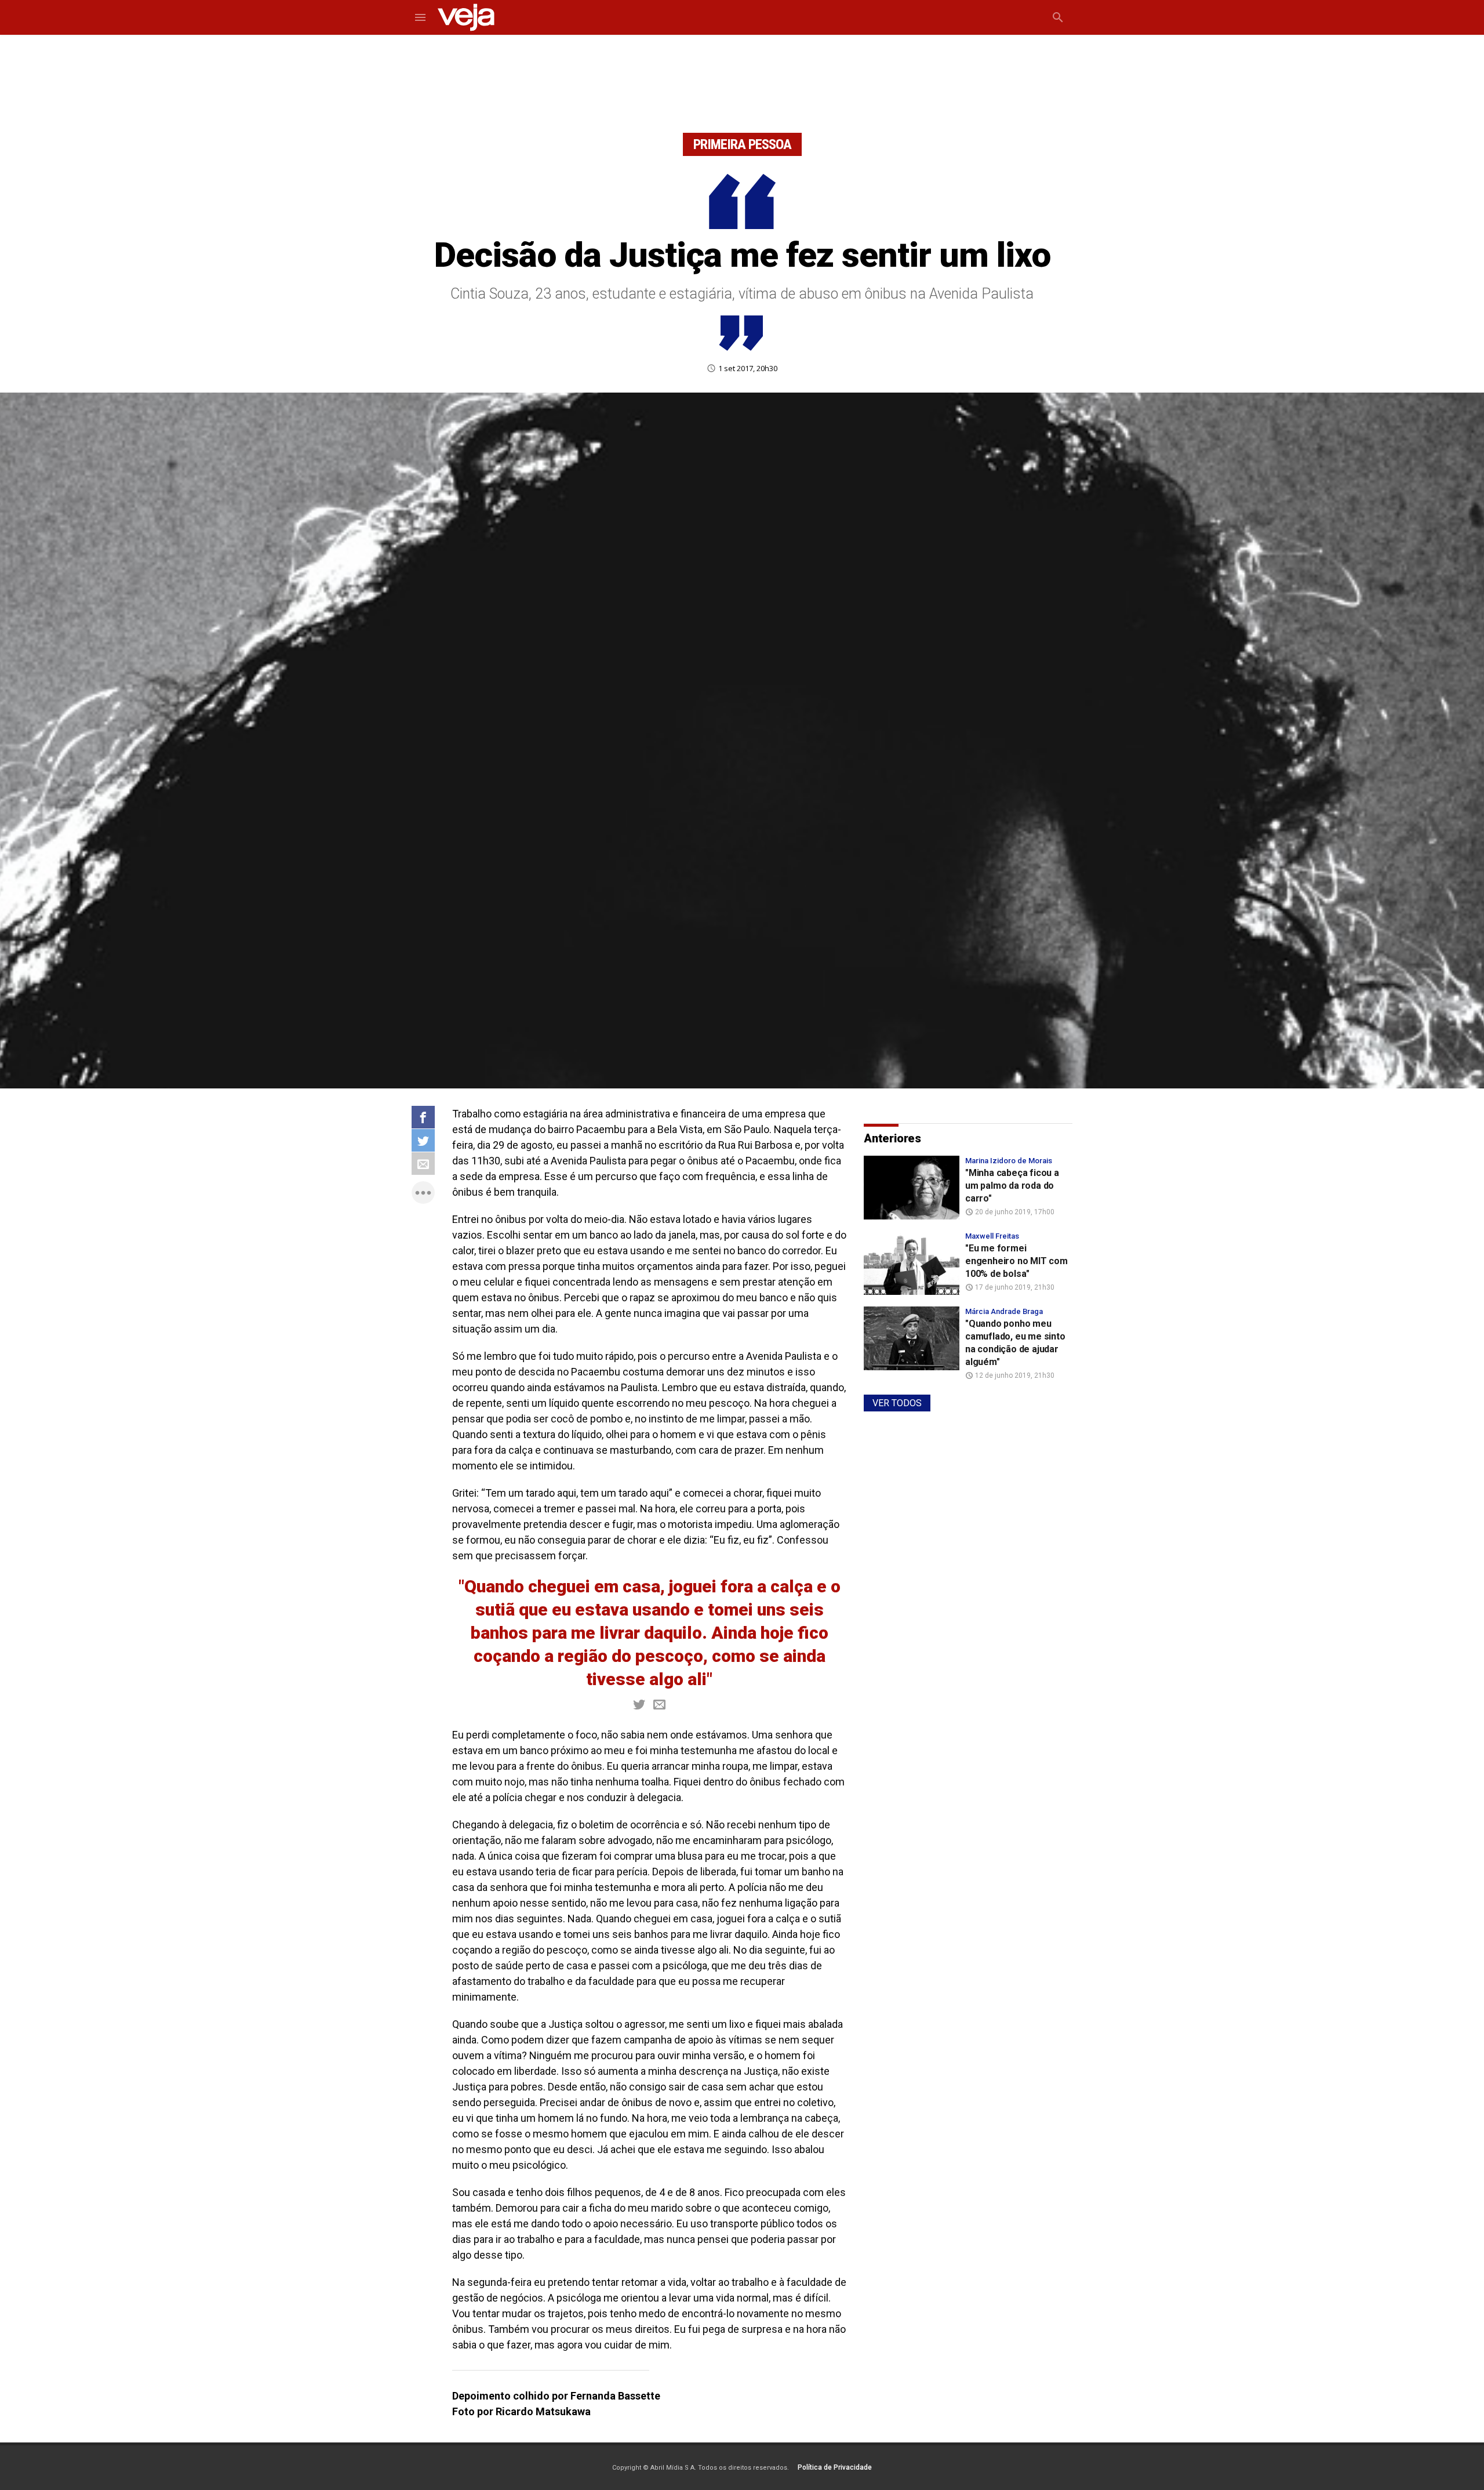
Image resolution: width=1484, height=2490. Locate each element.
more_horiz (423, 1193)
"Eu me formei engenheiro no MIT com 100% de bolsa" (1016, 1261)
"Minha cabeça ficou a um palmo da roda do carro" (1012, 1186)
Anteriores (892, 1138)
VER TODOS (897, 1403)
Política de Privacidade (835, 2467)
